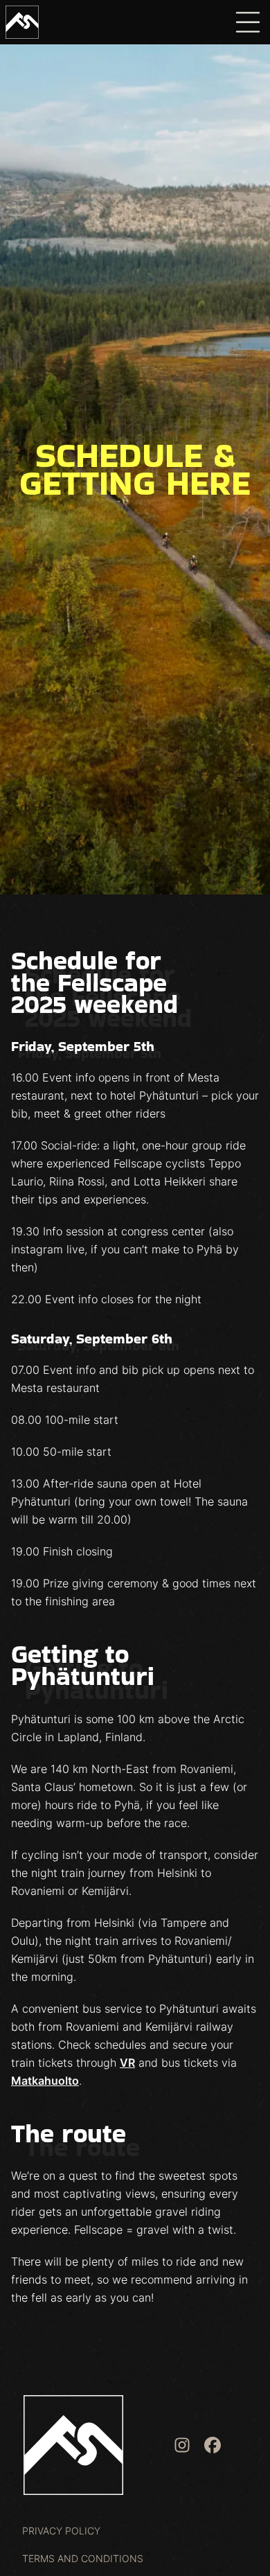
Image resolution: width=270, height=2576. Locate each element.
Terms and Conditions (83, 2558)
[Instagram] (182, 2445)
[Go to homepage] (22, 22)
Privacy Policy (61, 2531)
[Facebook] (213, 2445)
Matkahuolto (45, 2081)
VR (127, 2063)
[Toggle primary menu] (248, 22)
